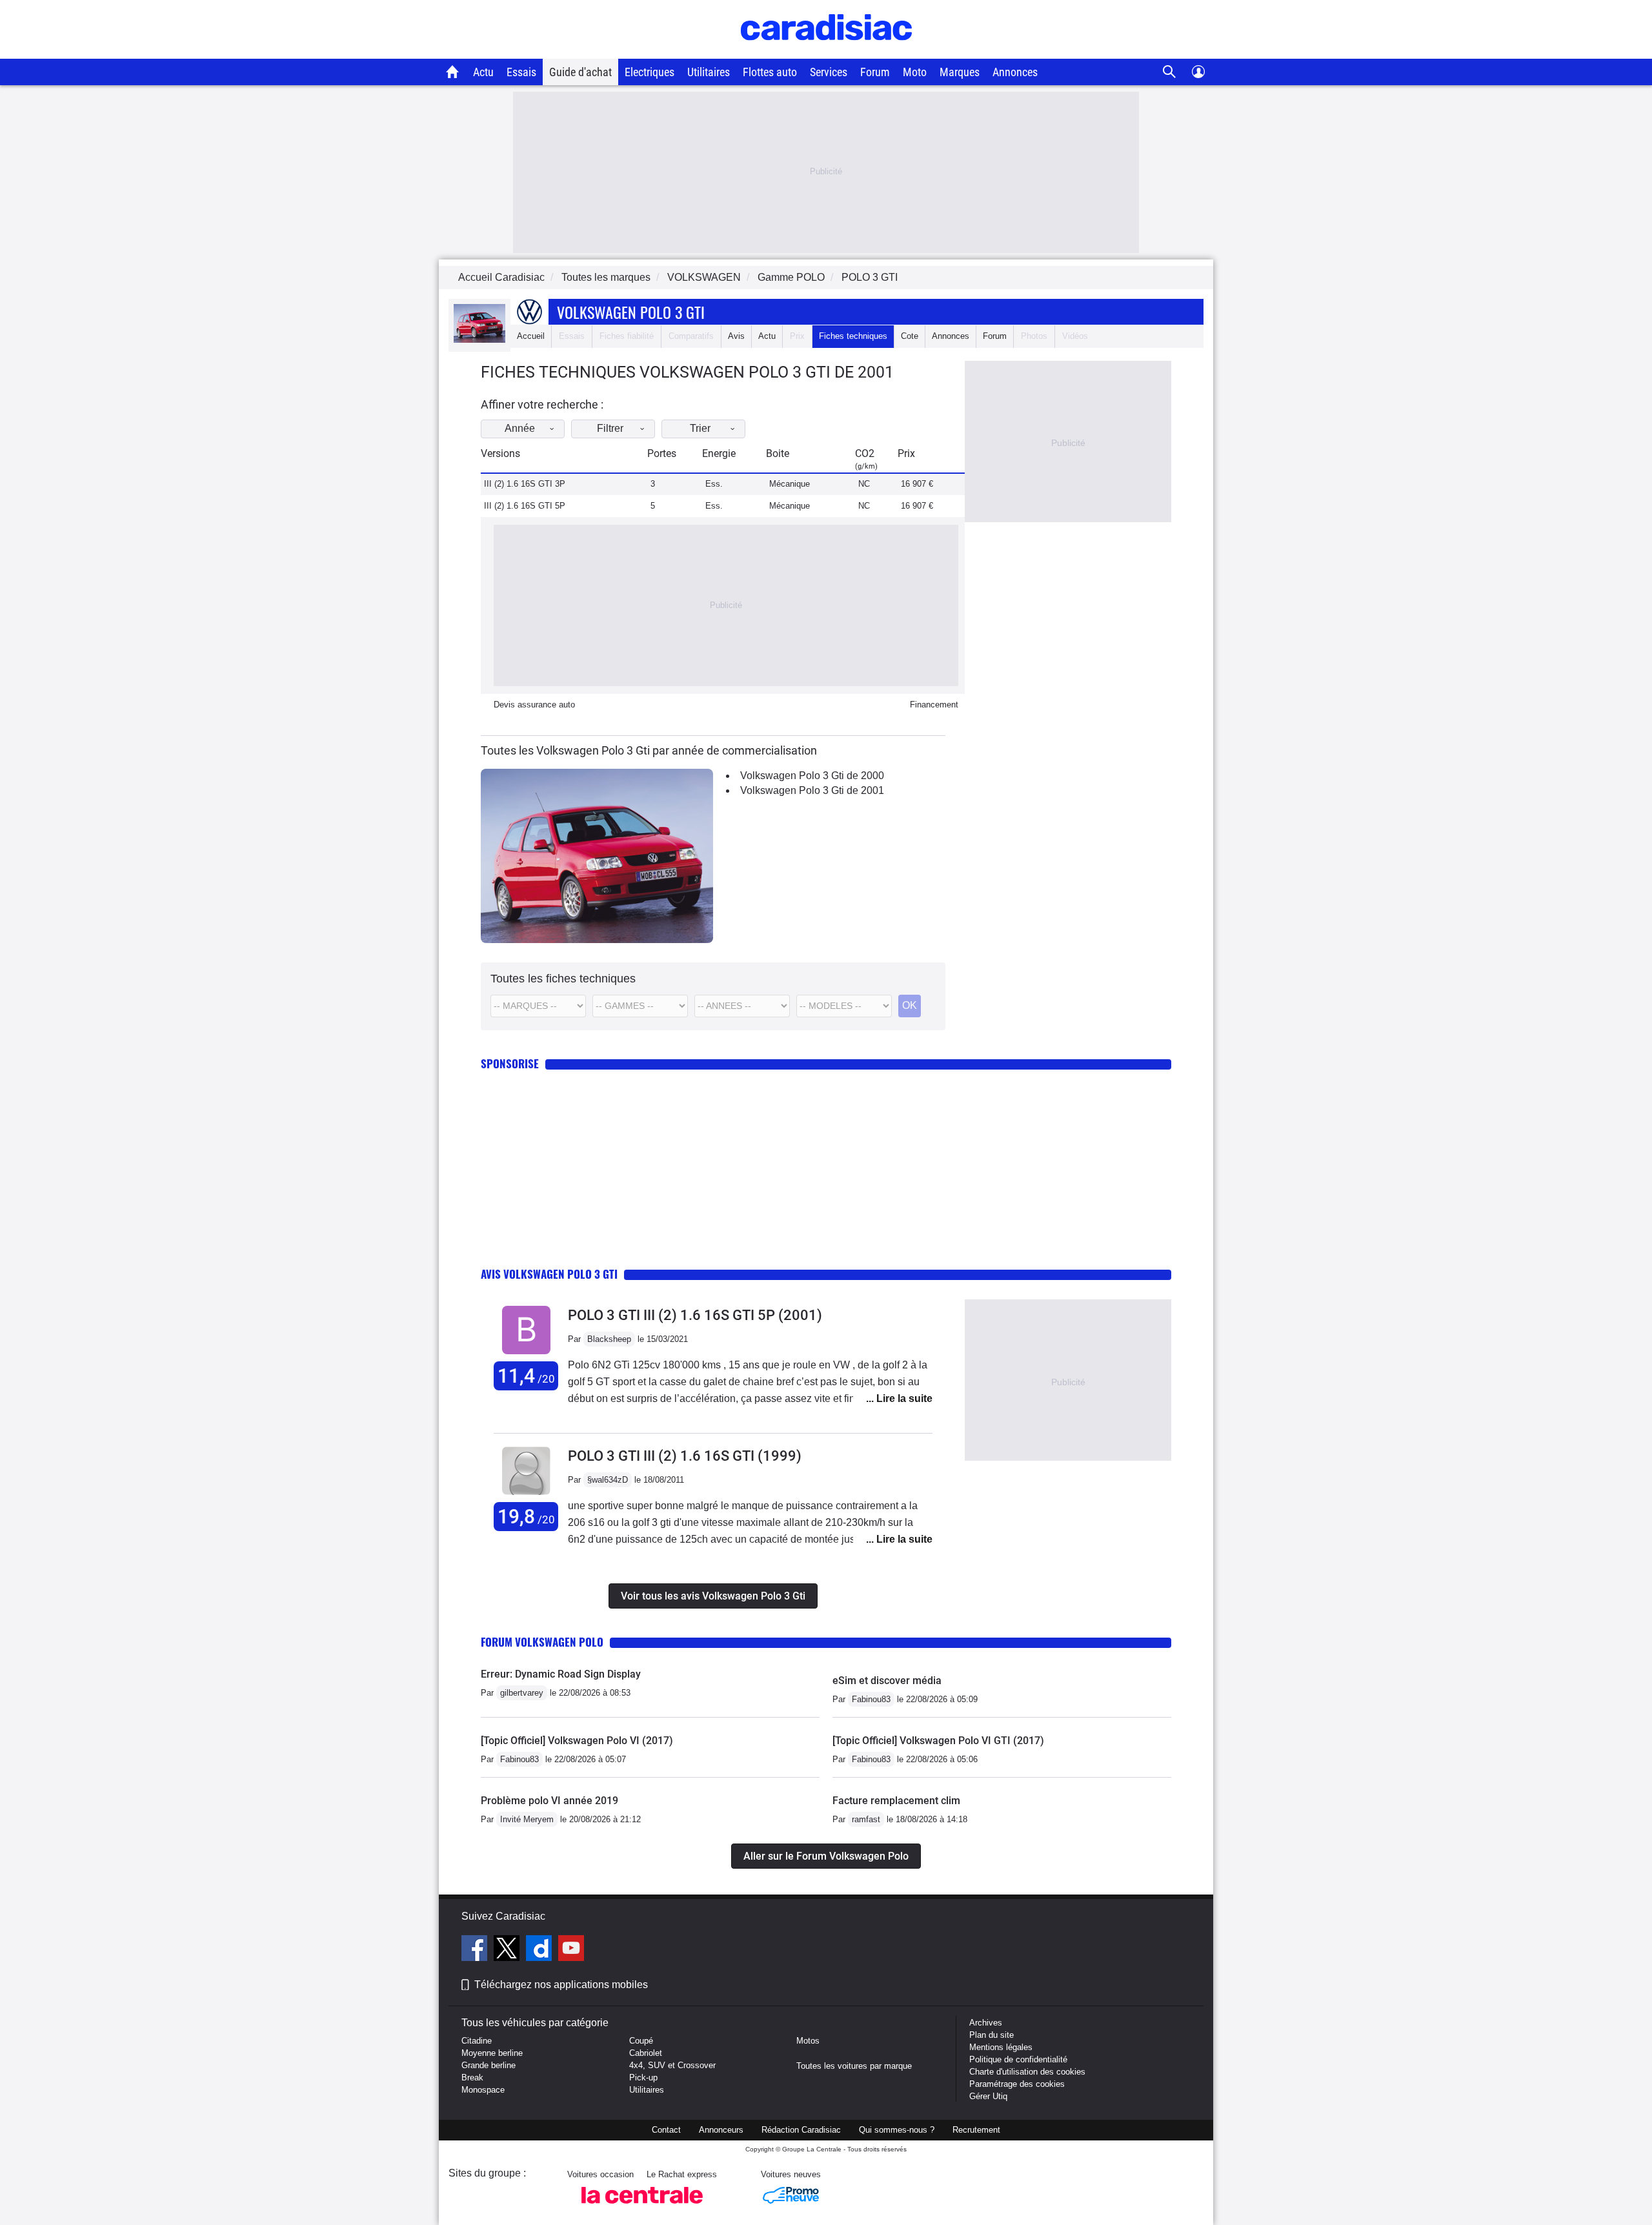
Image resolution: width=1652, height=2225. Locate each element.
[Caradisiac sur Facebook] (476, 1950)
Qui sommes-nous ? (897, 2130)
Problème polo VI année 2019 (549, 1801)
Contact (666, 2130)
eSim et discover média (887, 1681)
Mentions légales (1001, 2047)
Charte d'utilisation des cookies (1027, 2072)
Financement (934, 705)
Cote (910, 336)
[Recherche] (1170, 72)
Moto (915, 72)
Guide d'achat (580, 72)
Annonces (1015, 72)
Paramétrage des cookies (1017, 2084)
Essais (521, 72)
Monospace (483, 2090)
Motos (808, 2041)
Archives (986, 2023)
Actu (483, 72)
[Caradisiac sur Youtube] (571, 1950)
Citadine (477, 2041)
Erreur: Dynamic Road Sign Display (561, 1674)
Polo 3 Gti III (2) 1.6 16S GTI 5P (695, 1315)
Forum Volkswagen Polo (542, 1642)
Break (472, 2078)
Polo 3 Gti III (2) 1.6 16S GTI (685, 1456)
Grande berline (489, 2065)
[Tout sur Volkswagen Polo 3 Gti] (479, 340)
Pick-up (643, 2078)
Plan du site (992, 2035)
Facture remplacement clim (896, 1801)
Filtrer (610, 428)
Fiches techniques (853, 336)
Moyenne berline (492, 2053)
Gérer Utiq (988, 2096)
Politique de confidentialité (1018, 2059)
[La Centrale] (642, 2207)
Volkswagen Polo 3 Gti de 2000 (812, 776)
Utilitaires (709, 72)
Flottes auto (770, 72)
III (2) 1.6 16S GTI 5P (525, 506)
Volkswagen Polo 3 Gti (631, 312)
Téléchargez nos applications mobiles (561, 1985)
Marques (960, 72)
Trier (700, 428)
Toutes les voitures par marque (854, 2066)
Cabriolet (646, 2053)
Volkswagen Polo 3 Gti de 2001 (812, 790)
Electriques (650, 72)
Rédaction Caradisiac (801, 2130)
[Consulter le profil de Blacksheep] (526, 1355)
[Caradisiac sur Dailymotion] (540, 1950)
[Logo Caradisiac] (826, 52)
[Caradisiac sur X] (508, 1950)
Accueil (531, 336)
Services (829, 72)
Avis (736, 336)
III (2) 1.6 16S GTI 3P (525, 484)
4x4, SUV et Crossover (672, 2065)
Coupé (641, 2041)
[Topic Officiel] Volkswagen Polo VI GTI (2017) (938, 1741)
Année (520, 428)
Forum (875, 72)
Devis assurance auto (534, 705)
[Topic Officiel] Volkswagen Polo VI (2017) (577, 1741)
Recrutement (976, 2130)
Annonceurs (721, 2130)
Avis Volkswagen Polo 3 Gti (549, 1274)
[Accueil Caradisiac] (453, 72)
